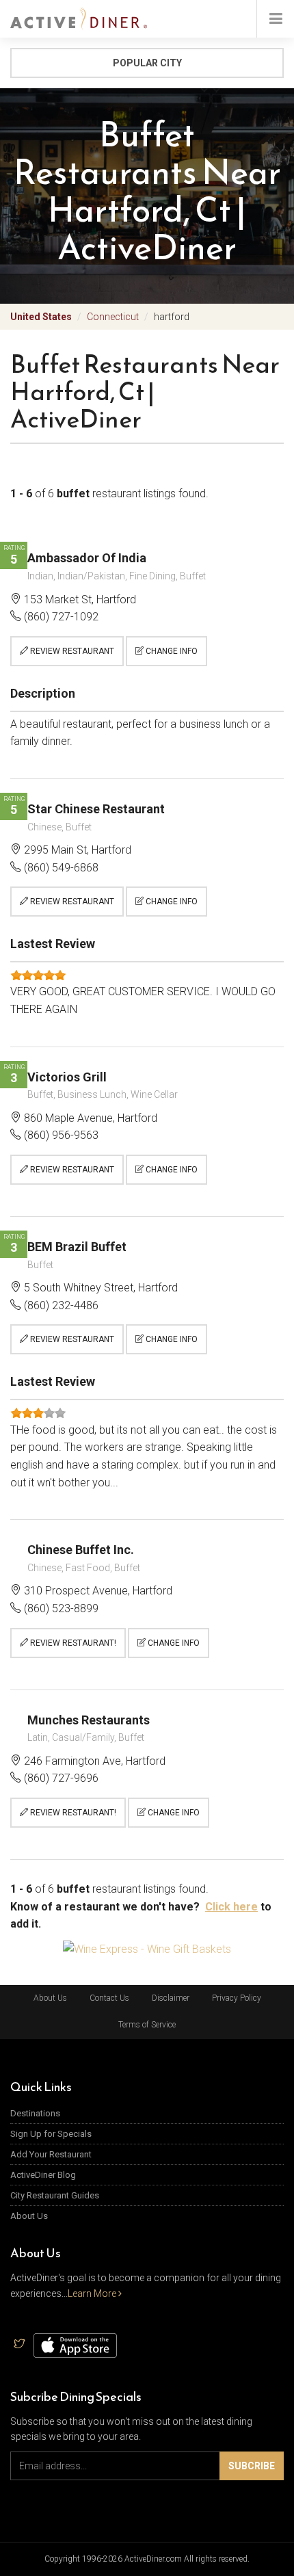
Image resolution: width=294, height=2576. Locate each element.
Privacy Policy (237, 1998)
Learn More (93, 2294)
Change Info (171, 651)
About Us (50, 1998)
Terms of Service (147, 2025)
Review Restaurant (71, 651)
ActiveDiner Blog (43, 2175)
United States (41, 317)
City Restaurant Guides (55, 2195)
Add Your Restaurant (51, 2154)
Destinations (35, 2113)
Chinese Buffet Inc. (81, 1550)
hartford (172, 317)
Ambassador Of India (87, 558)
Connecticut (113, 317)
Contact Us (109, 1998)
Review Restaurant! (72, 1643)
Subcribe (252, 2466)
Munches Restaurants (89, 1720)
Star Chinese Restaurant (96, 809)
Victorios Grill (67, 1077)
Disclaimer (171, 1998)
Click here (231, 1907)
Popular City (147, 63)
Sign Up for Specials (51, 2134)
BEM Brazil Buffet (77, 1247)
